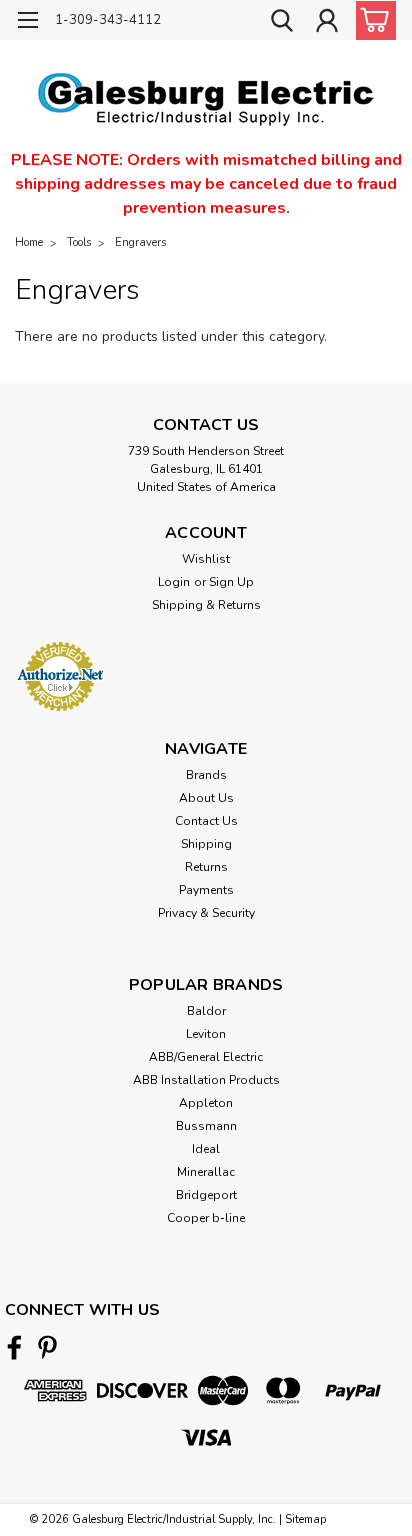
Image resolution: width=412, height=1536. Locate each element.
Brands (206, 775)
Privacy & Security (206, 913)
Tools (79, 242)
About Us (206, 798)
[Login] (327, 23)
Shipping (206, 844)
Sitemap (305, 1519)
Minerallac (206, 1172)
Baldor (206, 1011)
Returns (206, 867)
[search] (282, 23)
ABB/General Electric (206, 1057)
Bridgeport (206, 1195)
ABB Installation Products (206, 1080)
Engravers (140, 242)
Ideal (206, 1149)
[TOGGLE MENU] (27, 22)
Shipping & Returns (206, 605)
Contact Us (206, 821)
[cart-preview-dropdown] (371, 20)
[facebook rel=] (14, 1347)
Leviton (206, 1034)
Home (29, 242)
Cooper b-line (206, 1218)
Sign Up (231, 582)
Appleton (206, 1103)
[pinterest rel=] (47, 1347)
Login (174, 582)
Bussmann (206, 1126)
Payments (206, 890)
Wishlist (206, 559)
